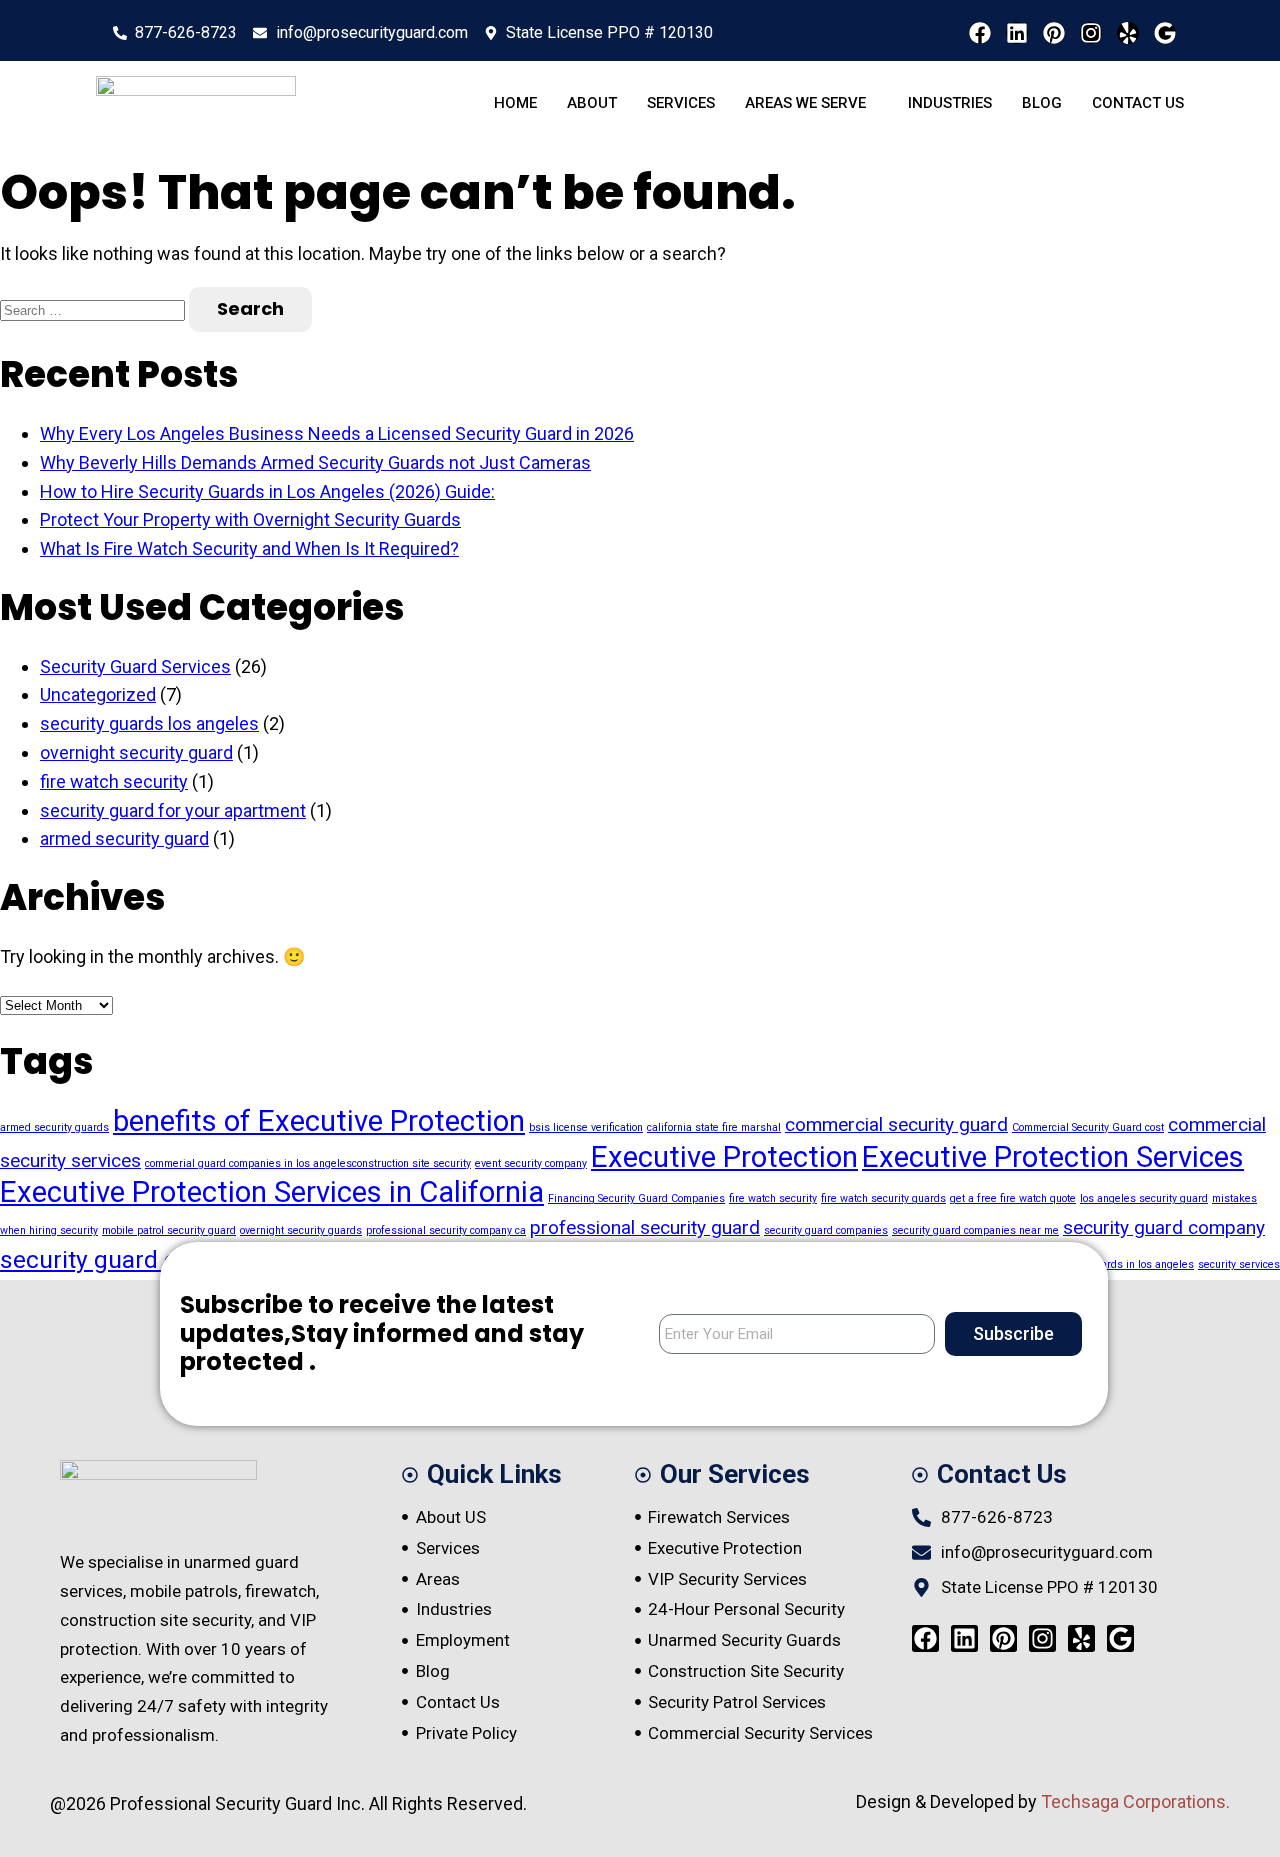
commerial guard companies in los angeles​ (248, 1163)
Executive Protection (724, 1157)
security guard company (1164, 1227)
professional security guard (645, 1227)
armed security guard (124, 838)
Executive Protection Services (1053, 1157)
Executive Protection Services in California (272, 1192)
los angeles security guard (1144, 1198)
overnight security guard (136, 752)
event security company (531, 1163)
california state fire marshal (714, 1127)
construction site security (411, 1163)
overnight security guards (301, 1230)
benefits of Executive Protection (319, 1121)
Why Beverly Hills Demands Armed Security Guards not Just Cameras (315, 462)
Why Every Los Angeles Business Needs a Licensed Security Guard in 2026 (337, 433)
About (592, 103)
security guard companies (826, 1230)
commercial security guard (896, 1124)
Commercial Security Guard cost (1088, 1127)
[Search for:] (94, 308)
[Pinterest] (1054, 33)
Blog (1042, 103)
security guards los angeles (149, 723)
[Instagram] (1091, 33)
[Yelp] (1128, 33)
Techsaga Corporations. (1135, 1801)
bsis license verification (586, 1127)
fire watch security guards (883, 1198)
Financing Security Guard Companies (636, 1198)
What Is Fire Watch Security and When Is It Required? (249, 548)
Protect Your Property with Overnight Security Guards (250, 519)
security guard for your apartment (173, 810)
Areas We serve (805, 103)
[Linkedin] (1017, 33)
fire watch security (114, 781)
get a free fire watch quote (1013, 1198)
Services (681, 103)
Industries (950, 103)
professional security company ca (446, 1230)
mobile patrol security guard (169, 1230)
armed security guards (54, 1127)
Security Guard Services (135, 666)
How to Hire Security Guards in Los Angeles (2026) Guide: (267, 491)
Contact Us (1138, 103)
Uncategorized (98, 694)
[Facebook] (980, 33)
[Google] (1165, 33)
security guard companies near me (975, 1230)
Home (515, 103)
